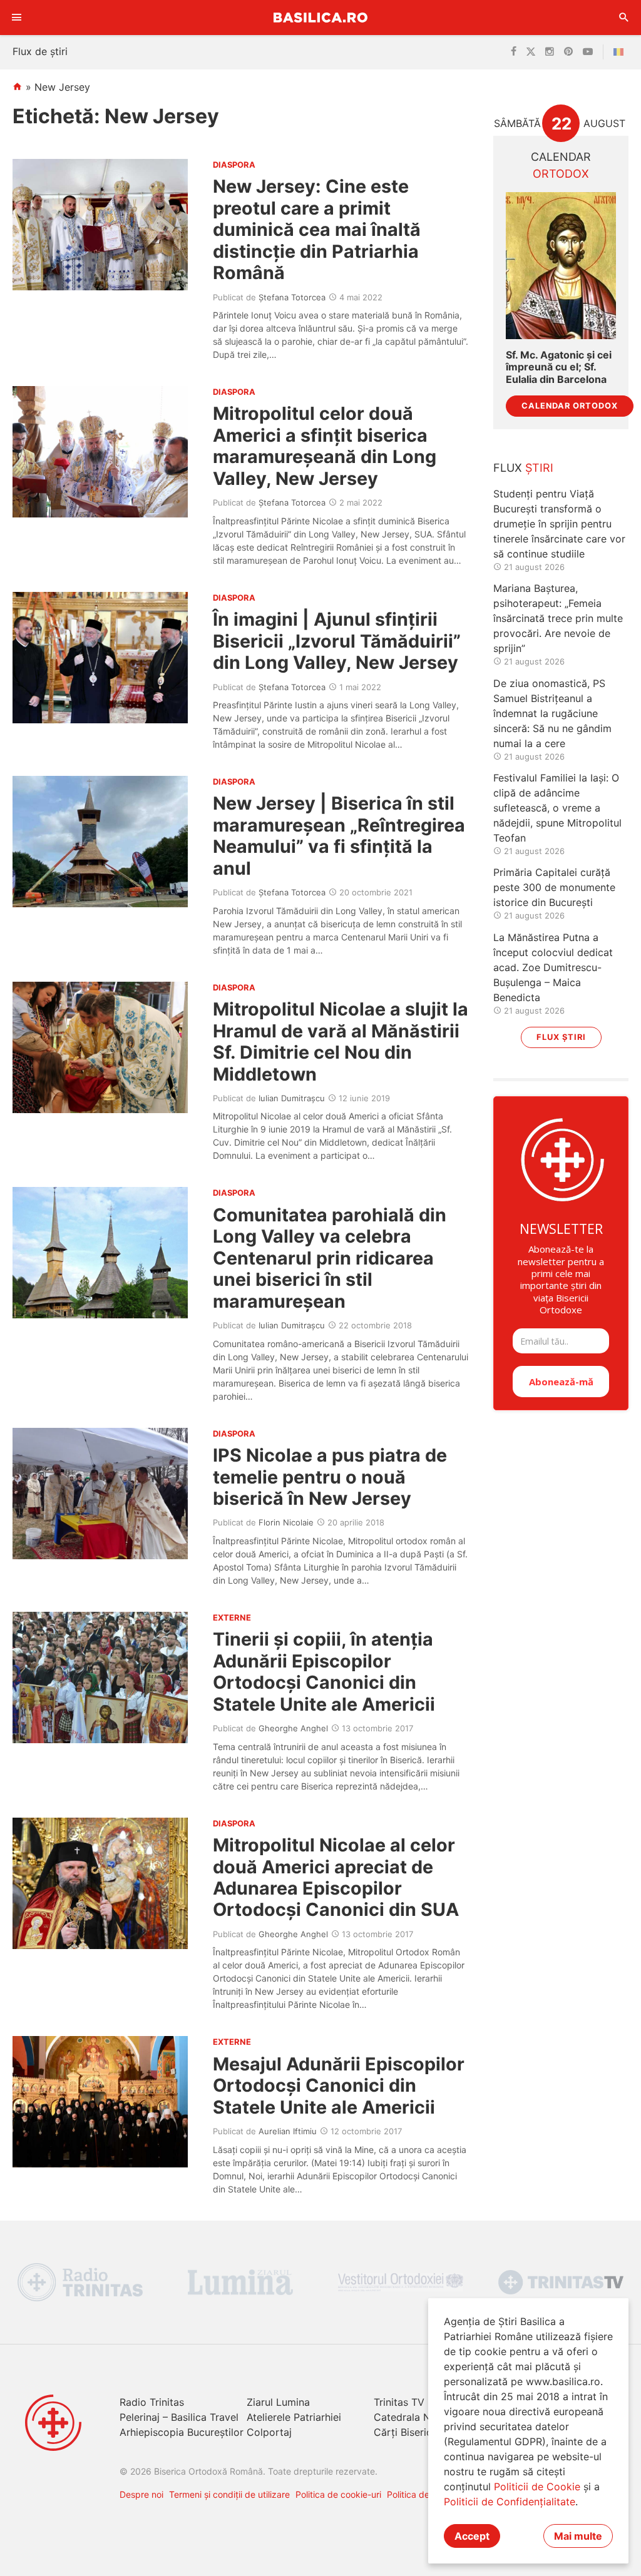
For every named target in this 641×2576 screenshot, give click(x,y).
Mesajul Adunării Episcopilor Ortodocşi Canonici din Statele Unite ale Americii (339, 2085)
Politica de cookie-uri (338, 2494)
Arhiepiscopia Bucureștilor (182, 2432)
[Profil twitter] (531, 52)
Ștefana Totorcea (292, 297)
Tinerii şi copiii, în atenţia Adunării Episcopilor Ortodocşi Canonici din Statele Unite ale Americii (324, 1671)
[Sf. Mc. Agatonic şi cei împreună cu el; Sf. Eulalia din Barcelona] (561, 266)
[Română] (621, 52)
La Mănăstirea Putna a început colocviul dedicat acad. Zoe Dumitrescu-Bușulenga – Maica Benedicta (553, 967)
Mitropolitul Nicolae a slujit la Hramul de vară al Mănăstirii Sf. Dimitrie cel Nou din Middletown (341, 1041)
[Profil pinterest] (568, 52)
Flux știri (561, 1037)
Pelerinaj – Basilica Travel (179, 2417)
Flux (523, 468)
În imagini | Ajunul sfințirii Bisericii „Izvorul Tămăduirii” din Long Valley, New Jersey (337, 641)
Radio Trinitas (152, 2402)
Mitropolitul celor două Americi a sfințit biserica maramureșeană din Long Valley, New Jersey (325, 445)
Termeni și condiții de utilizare (229, 2494)
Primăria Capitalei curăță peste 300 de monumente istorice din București (554, 887)
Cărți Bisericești (411, 2432)
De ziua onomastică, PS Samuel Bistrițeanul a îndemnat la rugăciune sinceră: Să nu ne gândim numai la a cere (552, 713)
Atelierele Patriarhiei (294, 2417)
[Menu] (17, 18)
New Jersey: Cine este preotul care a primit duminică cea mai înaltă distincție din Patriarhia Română (317, 229)
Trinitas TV (399, 2402)
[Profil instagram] (550, 52)
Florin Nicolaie (286, 1522)
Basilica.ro (320, 17)
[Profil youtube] (588, 52)
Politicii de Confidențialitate (510, 2502)
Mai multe (578, 2536)
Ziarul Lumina (278, 2402)
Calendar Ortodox (570, 406)
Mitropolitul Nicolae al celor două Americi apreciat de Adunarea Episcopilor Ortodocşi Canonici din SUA (336, 1877)
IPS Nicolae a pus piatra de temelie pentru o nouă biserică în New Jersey (330, 1477)
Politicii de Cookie (537, 2487)
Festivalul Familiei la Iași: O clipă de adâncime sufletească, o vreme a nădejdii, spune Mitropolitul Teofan (557, 808)
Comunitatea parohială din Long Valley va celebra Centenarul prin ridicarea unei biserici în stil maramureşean (330, 1258)
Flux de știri (40, 51)
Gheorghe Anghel (293, 1728)
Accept (472, 2536)
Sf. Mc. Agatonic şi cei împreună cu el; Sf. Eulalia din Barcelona (559, 367)
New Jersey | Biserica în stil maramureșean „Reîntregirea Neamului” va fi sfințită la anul (339, 835)
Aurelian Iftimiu (288, 2131)
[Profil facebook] (514, 52)
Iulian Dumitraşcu (292, 1098)
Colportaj (269, 2432)
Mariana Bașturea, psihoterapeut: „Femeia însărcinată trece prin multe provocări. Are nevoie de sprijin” (558, 618)
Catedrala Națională (421, 2417)
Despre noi (141, 2494)
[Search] (624, 18)
